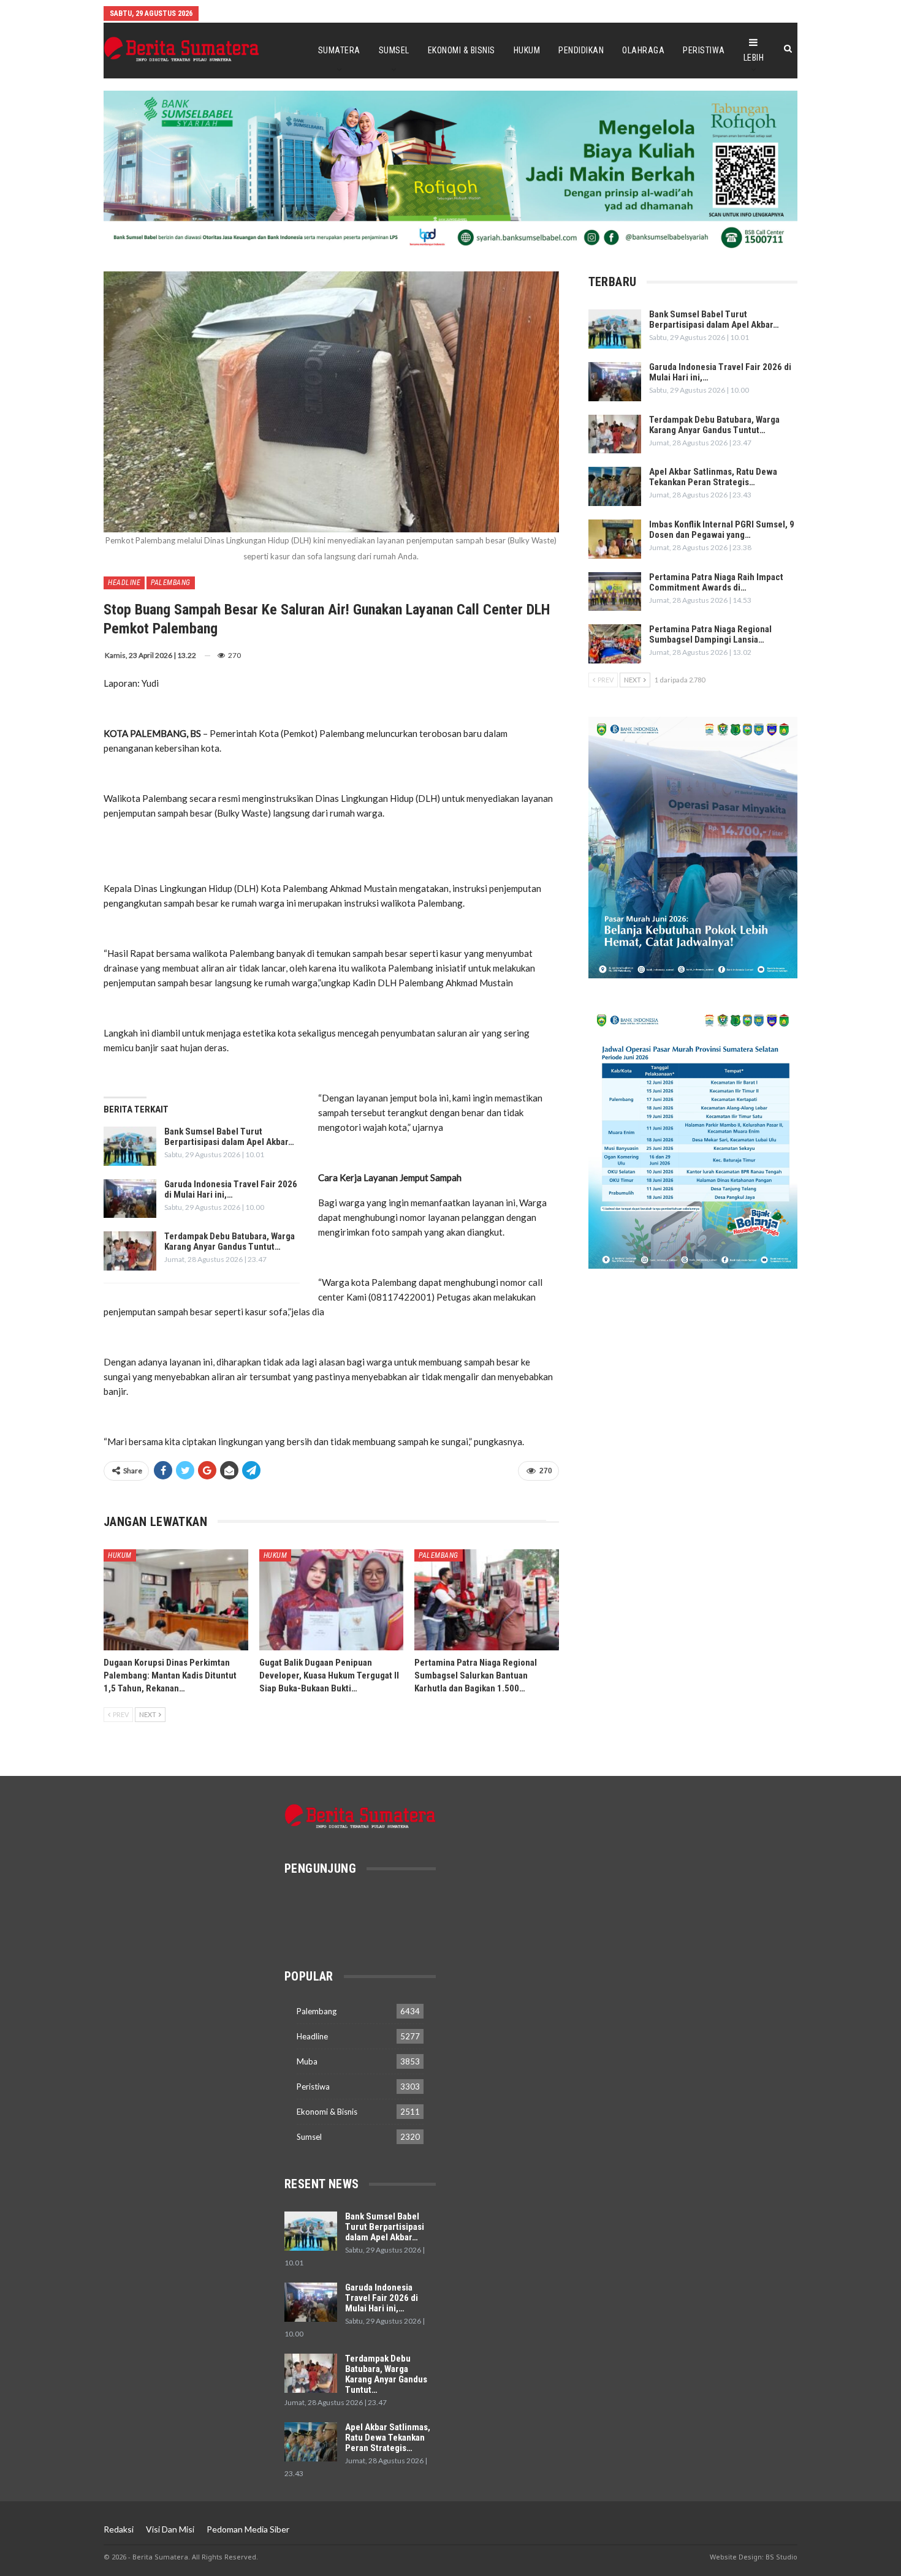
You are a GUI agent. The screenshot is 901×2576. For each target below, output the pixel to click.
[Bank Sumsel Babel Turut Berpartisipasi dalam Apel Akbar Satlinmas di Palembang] (130, 1146)
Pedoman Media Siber (248, 2529)
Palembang (171, 583)
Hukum (527, 50)
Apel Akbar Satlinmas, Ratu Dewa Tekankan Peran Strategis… (713, 477)
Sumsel (394, 50)
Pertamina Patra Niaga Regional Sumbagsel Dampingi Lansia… (710, 634)
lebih (754, 58)
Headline (124, 583)
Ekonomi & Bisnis (462, 50)
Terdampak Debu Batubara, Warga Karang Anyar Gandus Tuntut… (230, 1241)
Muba (307, 2061)
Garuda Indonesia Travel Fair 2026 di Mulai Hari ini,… (231, 1189)
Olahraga (643, 50)
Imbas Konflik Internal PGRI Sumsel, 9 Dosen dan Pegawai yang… (722, 530)
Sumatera (339, 50)
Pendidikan (581, 50)
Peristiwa (704, 50)
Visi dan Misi (170, 2529)
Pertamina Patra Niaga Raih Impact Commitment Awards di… (716, 582)
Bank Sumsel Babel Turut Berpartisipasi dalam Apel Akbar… (229, 1137)
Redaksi (119, 2529)
